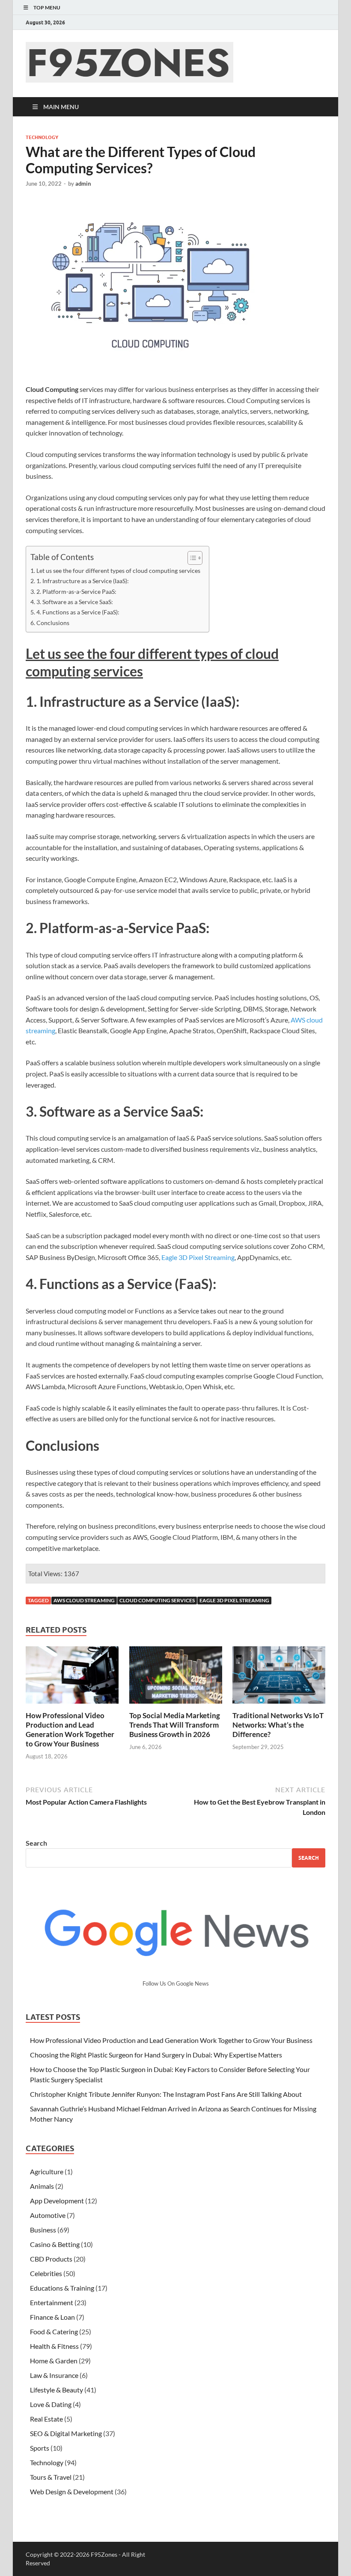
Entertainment (52, 2302)
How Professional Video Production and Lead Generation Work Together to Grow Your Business (70, 1730)
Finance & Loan (52, 2317)
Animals (42, 2186)
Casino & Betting (55, 2244)
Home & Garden (54, 2361)
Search (36, 1843)
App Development (57, 2201)
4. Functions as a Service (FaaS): (78, 612)
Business (43, 2230)
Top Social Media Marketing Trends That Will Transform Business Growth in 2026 (175, 1725)
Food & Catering (54, 2331)
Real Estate (46, 2419)
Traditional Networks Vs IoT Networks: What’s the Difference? (278, 1725)
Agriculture (47, 2171)
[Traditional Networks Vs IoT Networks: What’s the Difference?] (279, 1677)
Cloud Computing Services (157, 1600)
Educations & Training (62, 2288)
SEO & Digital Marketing (66, 2433)
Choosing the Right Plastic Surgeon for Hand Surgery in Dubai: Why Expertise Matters (156, 2055)
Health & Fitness (54, 2346)
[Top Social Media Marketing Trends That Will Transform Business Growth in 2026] (176, 1677)
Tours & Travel (51, 2477)
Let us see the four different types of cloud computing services (118, 571)
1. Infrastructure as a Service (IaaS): (83, 581)
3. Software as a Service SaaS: (75, 602)
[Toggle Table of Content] (191, 558)
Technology (42, 137)
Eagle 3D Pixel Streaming (198, 1257)
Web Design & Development (72, 2492)
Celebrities (46, 2273)
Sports (40, 2448)
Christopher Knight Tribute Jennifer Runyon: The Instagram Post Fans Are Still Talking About (166, 2094)
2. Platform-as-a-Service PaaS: (76, 591)
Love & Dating (51, 2404)
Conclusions (53, 623)
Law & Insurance (54, 2375)
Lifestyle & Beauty (57, 2390)
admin (83, 184)
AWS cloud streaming (84, 1600)
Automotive (48, 2215)
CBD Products (51, 2259)
